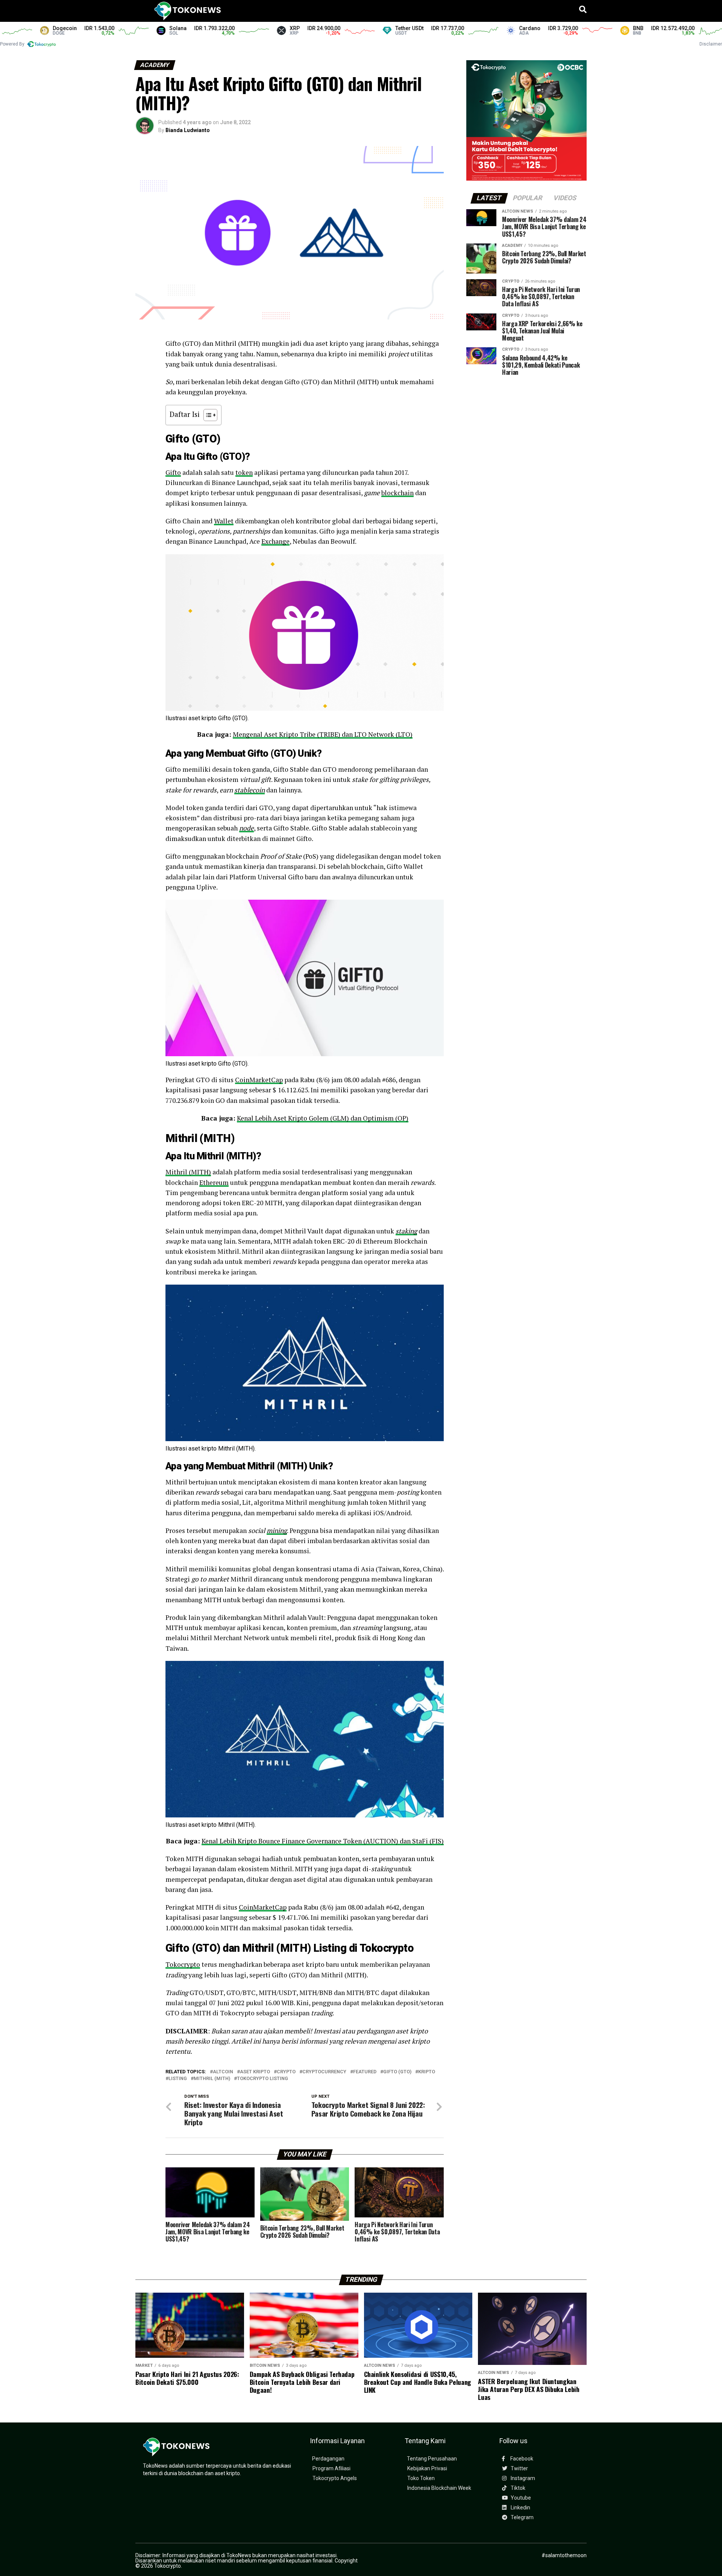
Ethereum (214, 1182)
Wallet (224, 521)
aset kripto (255, 2072)
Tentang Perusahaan (432, 2459)
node (246, 828)
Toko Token (421, 2478)
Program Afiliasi (331, 2469)
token (244, 472)
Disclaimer (711, 44)
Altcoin (223, 2072)
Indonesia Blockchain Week (439, 2488)
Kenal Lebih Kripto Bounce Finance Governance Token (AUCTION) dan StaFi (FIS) (323, 1841)
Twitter (519, 2469)
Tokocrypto (183, 1964)
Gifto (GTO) (397, 2072)
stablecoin (250, 790)
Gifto (173, 472)
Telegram (522, 2517)
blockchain (397, 493)
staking (406, 1231)
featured (365, 2072)
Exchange (275, 541)
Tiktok (517, 2488)
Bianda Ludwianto (188, 130)
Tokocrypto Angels (335, 2478)
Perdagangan (328, 2459)
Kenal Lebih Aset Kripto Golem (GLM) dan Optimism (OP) (323, 1118)
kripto (427, 2072)
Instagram (522, 2478)
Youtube (520, 2498)
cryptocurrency (324, 2072)
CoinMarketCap (259, 1080)
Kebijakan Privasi (427, 2469)
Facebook (521, 2459)
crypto (286, 2072)
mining (277, 1531)
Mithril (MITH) (188, 1172)
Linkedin (520, 2508)
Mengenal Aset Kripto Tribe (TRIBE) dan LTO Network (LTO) (323, 734)
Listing (178, 2079)
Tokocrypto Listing (262, 2079)
